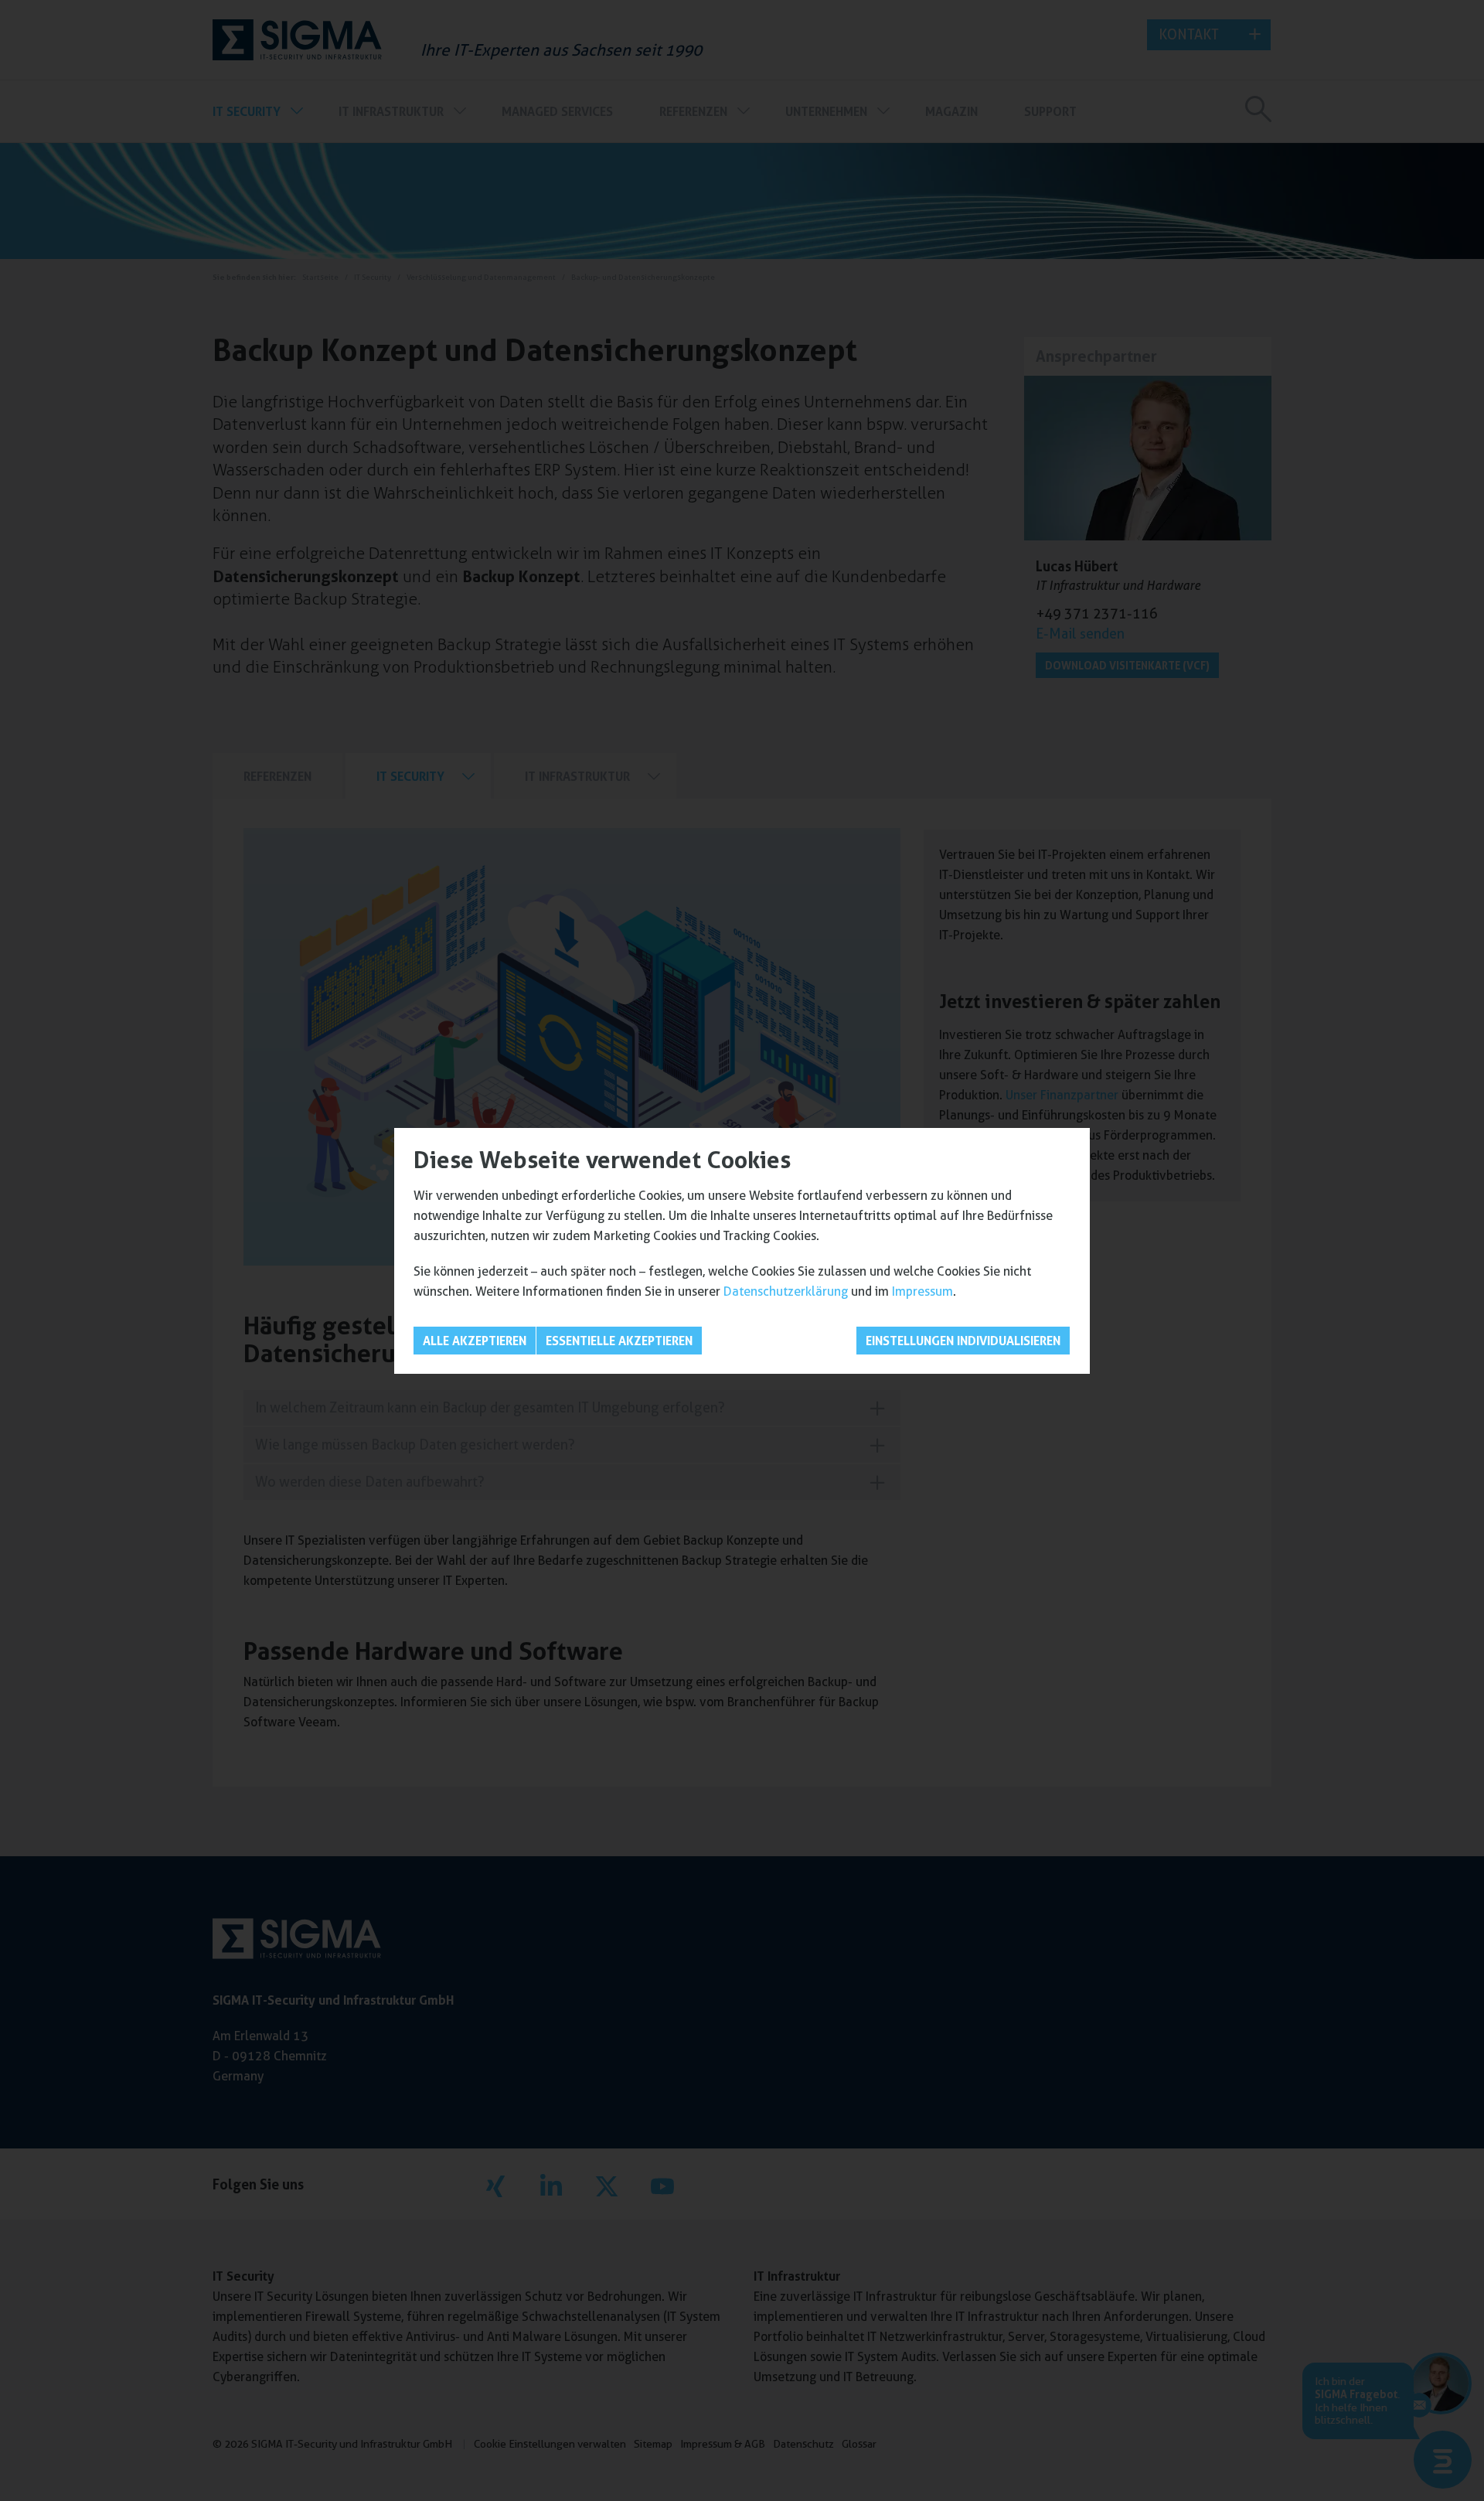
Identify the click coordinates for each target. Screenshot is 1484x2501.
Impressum (922, 1291)
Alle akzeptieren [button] (475, 1341)
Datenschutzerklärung (786, 1291)
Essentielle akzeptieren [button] (619, 1341)
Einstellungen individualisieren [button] (963, 1341)
